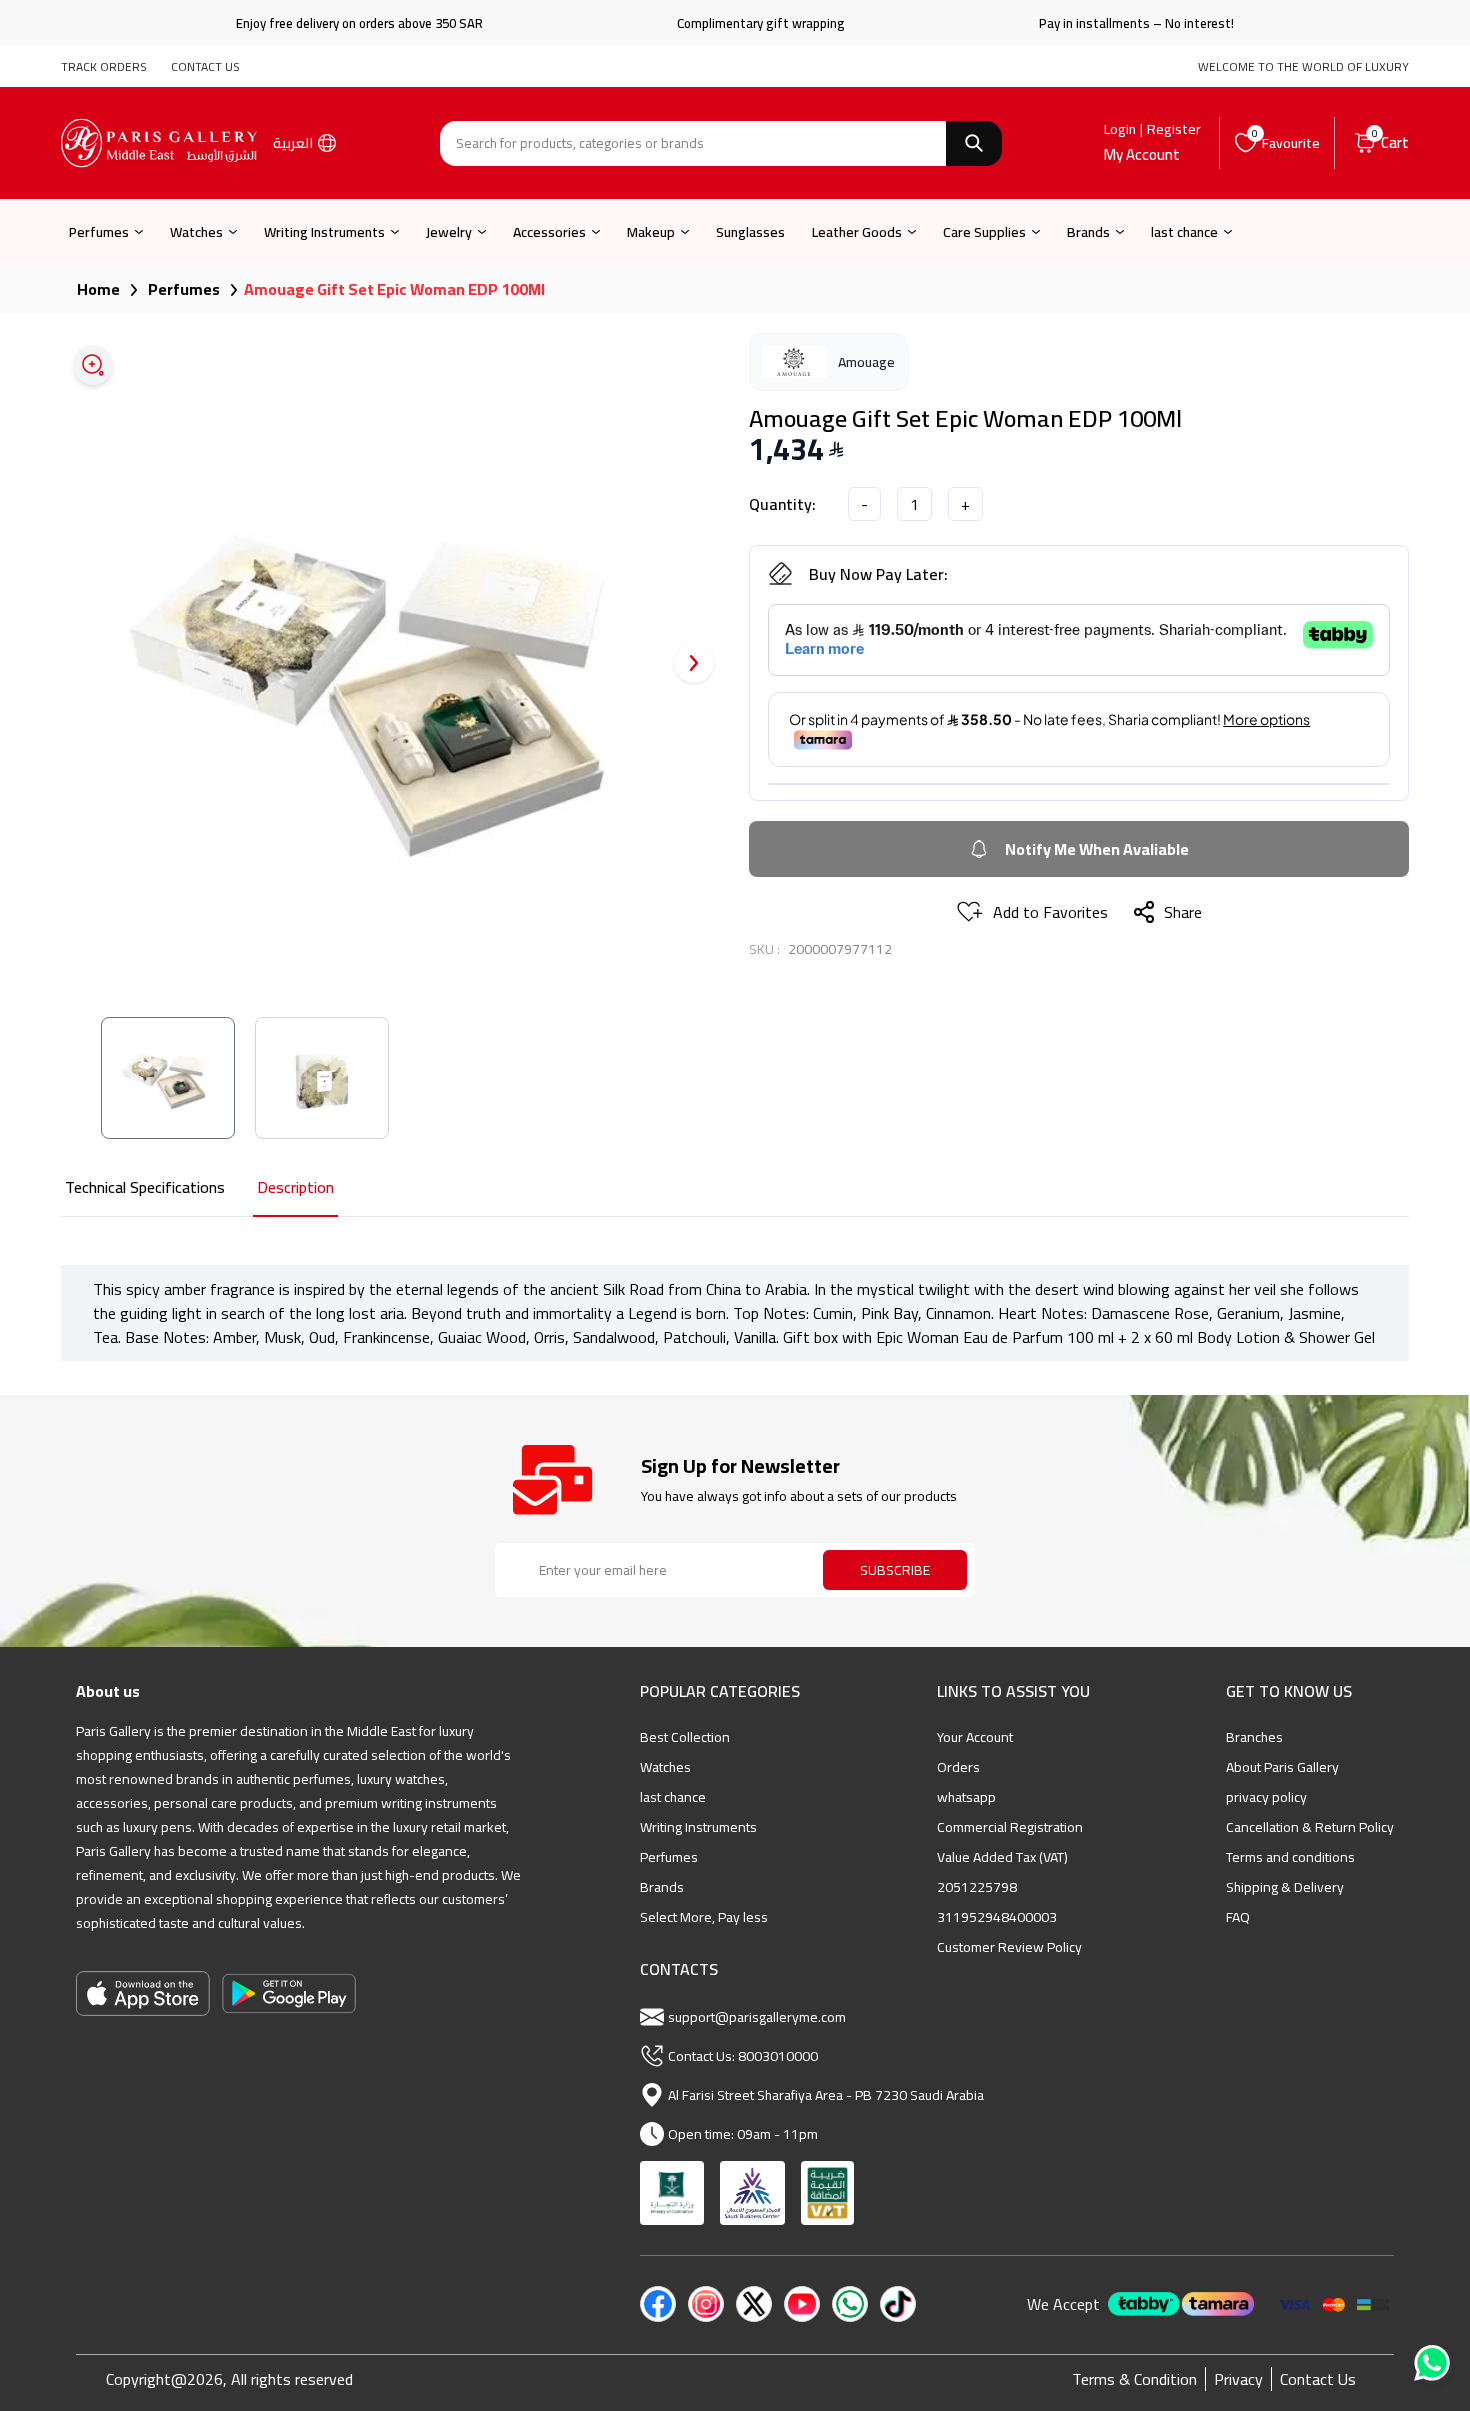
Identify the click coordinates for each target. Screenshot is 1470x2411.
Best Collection (685, 1737)
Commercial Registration (1010, 1827)
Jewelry (449, 232)
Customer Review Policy (1009, 1947)
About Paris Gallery (1282, 1767)
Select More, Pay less (704, 1917)
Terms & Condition (1134, 2379)
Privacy (1238, 2379)
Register (1174, 129)
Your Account (975, 1737)
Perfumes (99, 232)
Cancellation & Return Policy (1310, 1827)
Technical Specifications (145, 1188)
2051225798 (977, 1887)
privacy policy (1266, 1797)
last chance (1184, 232)
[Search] (974, 143)
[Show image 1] (168, 1078)
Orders (958, 1767)
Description (295, 1188)
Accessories (549, 232)
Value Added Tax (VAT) (1002, 1857)
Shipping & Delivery (1285, 1887)
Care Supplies (984, 232)
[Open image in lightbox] (93, 365)
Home (98, 289)
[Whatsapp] (1434, 2369)
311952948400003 (997, 1917)
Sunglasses (750, 232)
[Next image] (694, 663)
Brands (1088, 232)
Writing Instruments (324, 232)
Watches (196, 232)
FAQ (1238, 1917)
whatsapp (966, 1797)
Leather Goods (857, 232)
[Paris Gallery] (159, 143)
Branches (1254, 1737)
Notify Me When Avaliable (1097, 849)
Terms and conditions (1290, 1857)
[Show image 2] (322, 1078)
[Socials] (658, 2304)
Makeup (651, 232)
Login (1120, 129)
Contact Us (1318, 2379)
